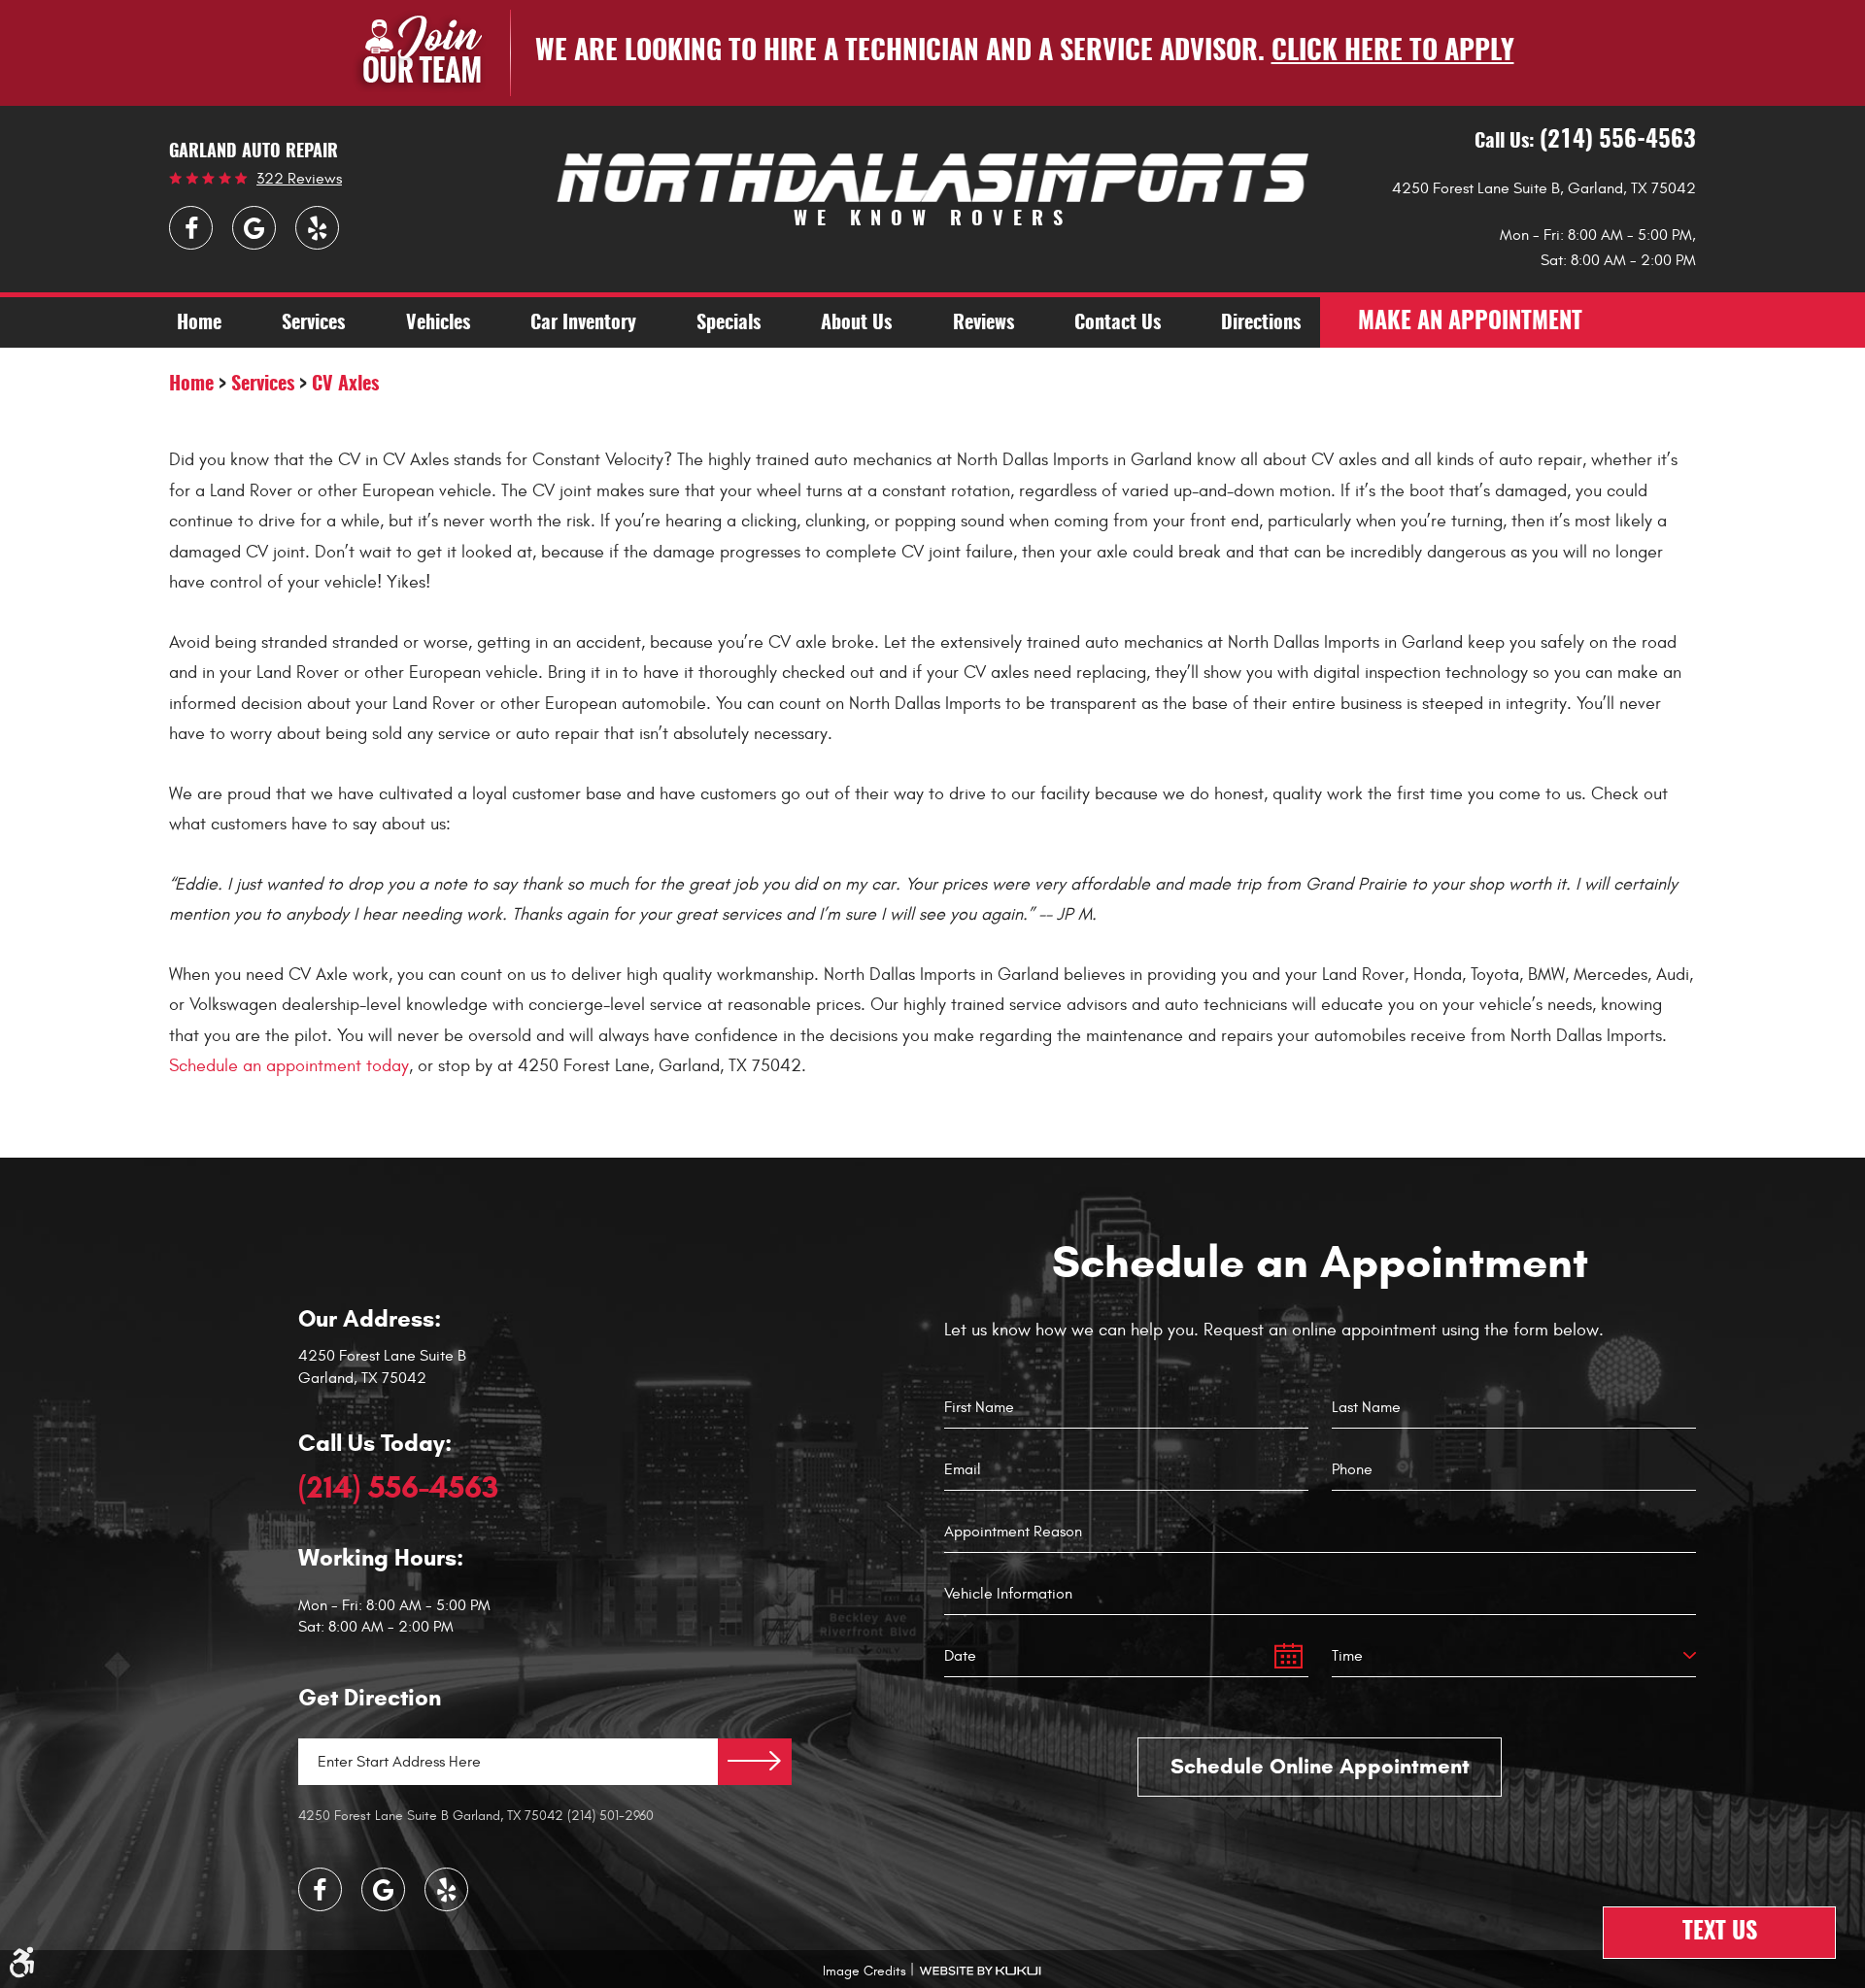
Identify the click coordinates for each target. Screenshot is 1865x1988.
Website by (980, 1971)
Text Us (1720, 1933)
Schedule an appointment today (289, 1066)
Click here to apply (1393, 52)
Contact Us (1118, 323)
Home (199, 323)
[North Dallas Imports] (932, 177)
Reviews (983, 323)
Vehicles (438, 323)
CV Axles (345, 385)
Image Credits (865, 1971)
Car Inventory (583, 323)
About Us (856, 323)
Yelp (317, 228)
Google (254, 228)
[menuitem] (199, 322)
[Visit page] (755, 1762)
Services (313, 323)
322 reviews (299, 179)
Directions (1261, 323)
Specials (729, 323)
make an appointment (1470, 322)
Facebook (191, 228)
